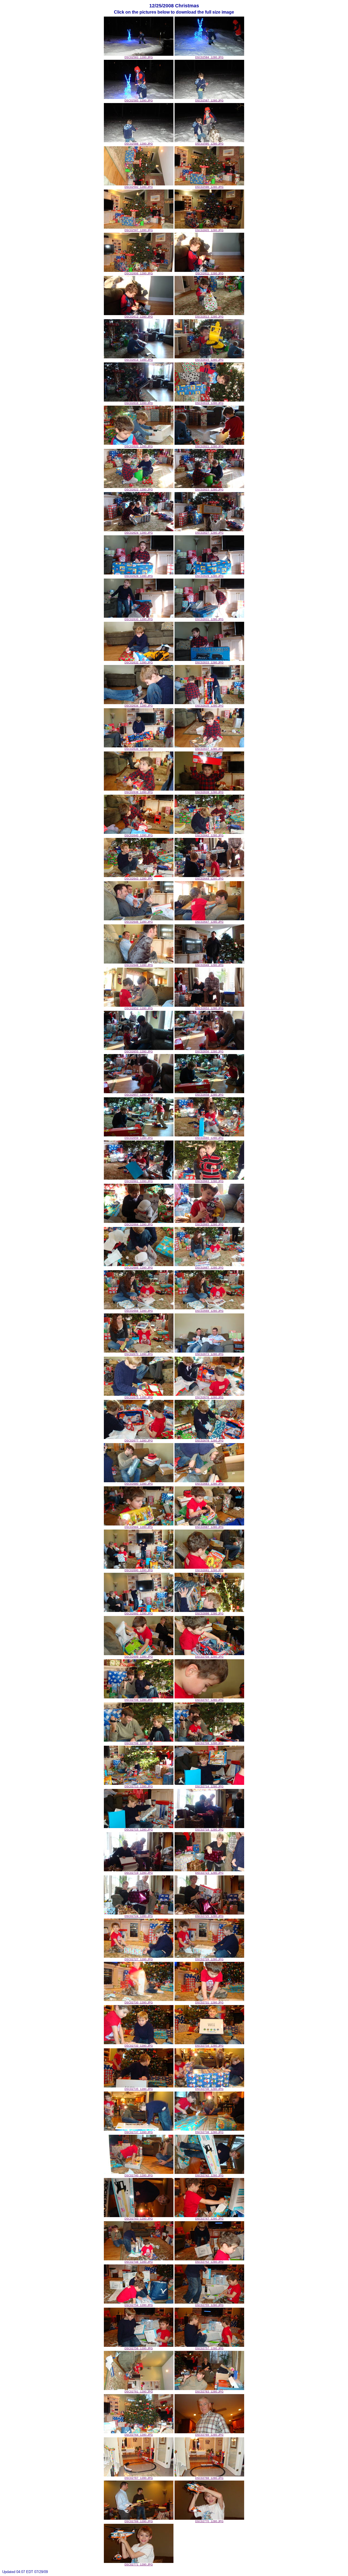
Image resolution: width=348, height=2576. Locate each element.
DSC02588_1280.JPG (139, 144)
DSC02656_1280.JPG (209, 1051)
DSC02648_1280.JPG (139, 965)
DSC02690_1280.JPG (139, 1570)
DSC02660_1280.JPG (209, 1138)
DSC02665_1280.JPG (209, 1224)
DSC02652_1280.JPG (139, 1008)
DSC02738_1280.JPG (209, 2132)
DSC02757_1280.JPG (209, 2348)
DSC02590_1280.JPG (209, 144)
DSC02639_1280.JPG (209, 792)
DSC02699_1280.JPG (139, 1657)
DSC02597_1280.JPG (139, 230)
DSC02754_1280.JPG (139, 2305)
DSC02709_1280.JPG (209, 1743)
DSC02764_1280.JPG (139, 2435)
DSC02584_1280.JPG (209, 57)
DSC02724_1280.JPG (139, 1916)
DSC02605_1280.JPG (209, 230)
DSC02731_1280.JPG (209, 2002)
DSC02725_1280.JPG (209, 1916)
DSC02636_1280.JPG (139, 749)
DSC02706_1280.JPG (139, 1700)
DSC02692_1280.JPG (139, 1613)
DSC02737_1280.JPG (139, 2132)
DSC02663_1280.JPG (209, 1181)
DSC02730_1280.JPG (139, 2002)
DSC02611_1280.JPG (209, 273)
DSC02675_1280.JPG (139, 1397)
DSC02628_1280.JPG (139, 576)
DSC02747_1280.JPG (209, 2219)
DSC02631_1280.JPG (209, 619)
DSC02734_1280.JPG (209, 2046)
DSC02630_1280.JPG (139, 619)
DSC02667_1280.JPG (209, 1268)
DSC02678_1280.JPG (209, 1441)
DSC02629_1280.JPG (209, 576)
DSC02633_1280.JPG (209, 662)
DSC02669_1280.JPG (209, 1311)
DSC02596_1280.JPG (209, 187)
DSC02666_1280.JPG (139, 1268)
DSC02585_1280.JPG (139, 100)
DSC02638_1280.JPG (139, 792)
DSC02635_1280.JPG (209, 706)
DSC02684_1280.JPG (139, 1527)
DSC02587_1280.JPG (209, 100)
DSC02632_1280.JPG (139, 662)
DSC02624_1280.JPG (139, 533)
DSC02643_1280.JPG (139, 879)
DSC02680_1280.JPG (139, 1484)
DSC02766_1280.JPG (209, 2435)
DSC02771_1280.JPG (139, 2564)
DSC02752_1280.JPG (209, 2262)
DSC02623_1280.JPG (209, 490)
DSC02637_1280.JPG (209, 749)
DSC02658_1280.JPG (209, 1095)
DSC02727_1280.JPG (139, 1959)
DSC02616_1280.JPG (139, 403)
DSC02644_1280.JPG (209, 879)
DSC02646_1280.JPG (139, 922)
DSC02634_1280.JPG (139, 706)
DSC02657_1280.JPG (139, 1095)
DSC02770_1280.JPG (209, 2521)
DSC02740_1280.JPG (139, 2175)
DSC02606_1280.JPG (139, 273)
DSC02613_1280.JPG (209, 317)
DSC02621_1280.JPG (209, 446)
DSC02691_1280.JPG (209, 1570)
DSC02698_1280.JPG (209, 1613)
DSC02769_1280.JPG (139, 2521)
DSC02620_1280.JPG (139, 446)
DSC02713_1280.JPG (139, 1786)
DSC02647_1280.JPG (209, 922)
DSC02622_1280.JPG (139, 490)
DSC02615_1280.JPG (209, 360)
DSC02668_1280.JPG (139, 1311)
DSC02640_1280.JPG (139, 835)
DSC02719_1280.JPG (139, 1873)
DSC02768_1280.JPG (209, 2478)
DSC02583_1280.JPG (139, 57)
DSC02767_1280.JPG (139, 2478)
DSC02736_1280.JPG (209, 2089)
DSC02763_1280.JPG (209, 2392)
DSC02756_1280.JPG (139, 2348)
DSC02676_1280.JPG (209, 1397)
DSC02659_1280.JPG (139, 1138)
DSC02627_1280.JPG (209, 533)
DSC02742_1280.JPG (209, 2175)
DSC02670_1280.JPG (139, 1354)
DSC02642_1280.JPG (209, 835)
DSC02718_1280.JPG (209, 1830)
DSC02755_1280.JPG (209, 2305)
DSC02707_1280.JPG (209, 1700)
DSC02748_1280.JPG (139, 2262)
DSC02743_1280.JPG (139, 2219)
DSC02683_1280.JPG (209, 1484)
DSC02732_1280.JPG (139, 2046)
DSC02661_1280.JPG (139, 1181)
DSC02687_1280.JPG (209, 1527)
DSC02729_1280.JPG (209, 1959)
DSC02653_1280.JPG (209, 1008)
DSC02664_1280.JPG (139, 1224)
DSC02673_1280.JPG (209, 1354)
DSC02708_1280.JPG (139, 1743)
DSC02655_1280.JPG (139, 1051)
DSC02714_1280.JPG (209, 1786)
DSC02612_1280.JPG (139, 317)
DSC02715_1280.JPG (139, 1830)
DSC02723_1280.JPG (209, 1873)
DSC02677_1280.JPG (139, 1441)
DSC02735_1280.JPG (139, 2089)
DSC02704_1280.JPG (209, 1657)
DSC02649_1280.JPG (209, 965)
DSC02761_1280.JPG (139, 2392)
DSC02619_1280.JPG (209, 403)
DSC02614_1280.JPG (139, 360)
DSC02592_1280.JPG (139, 187)
